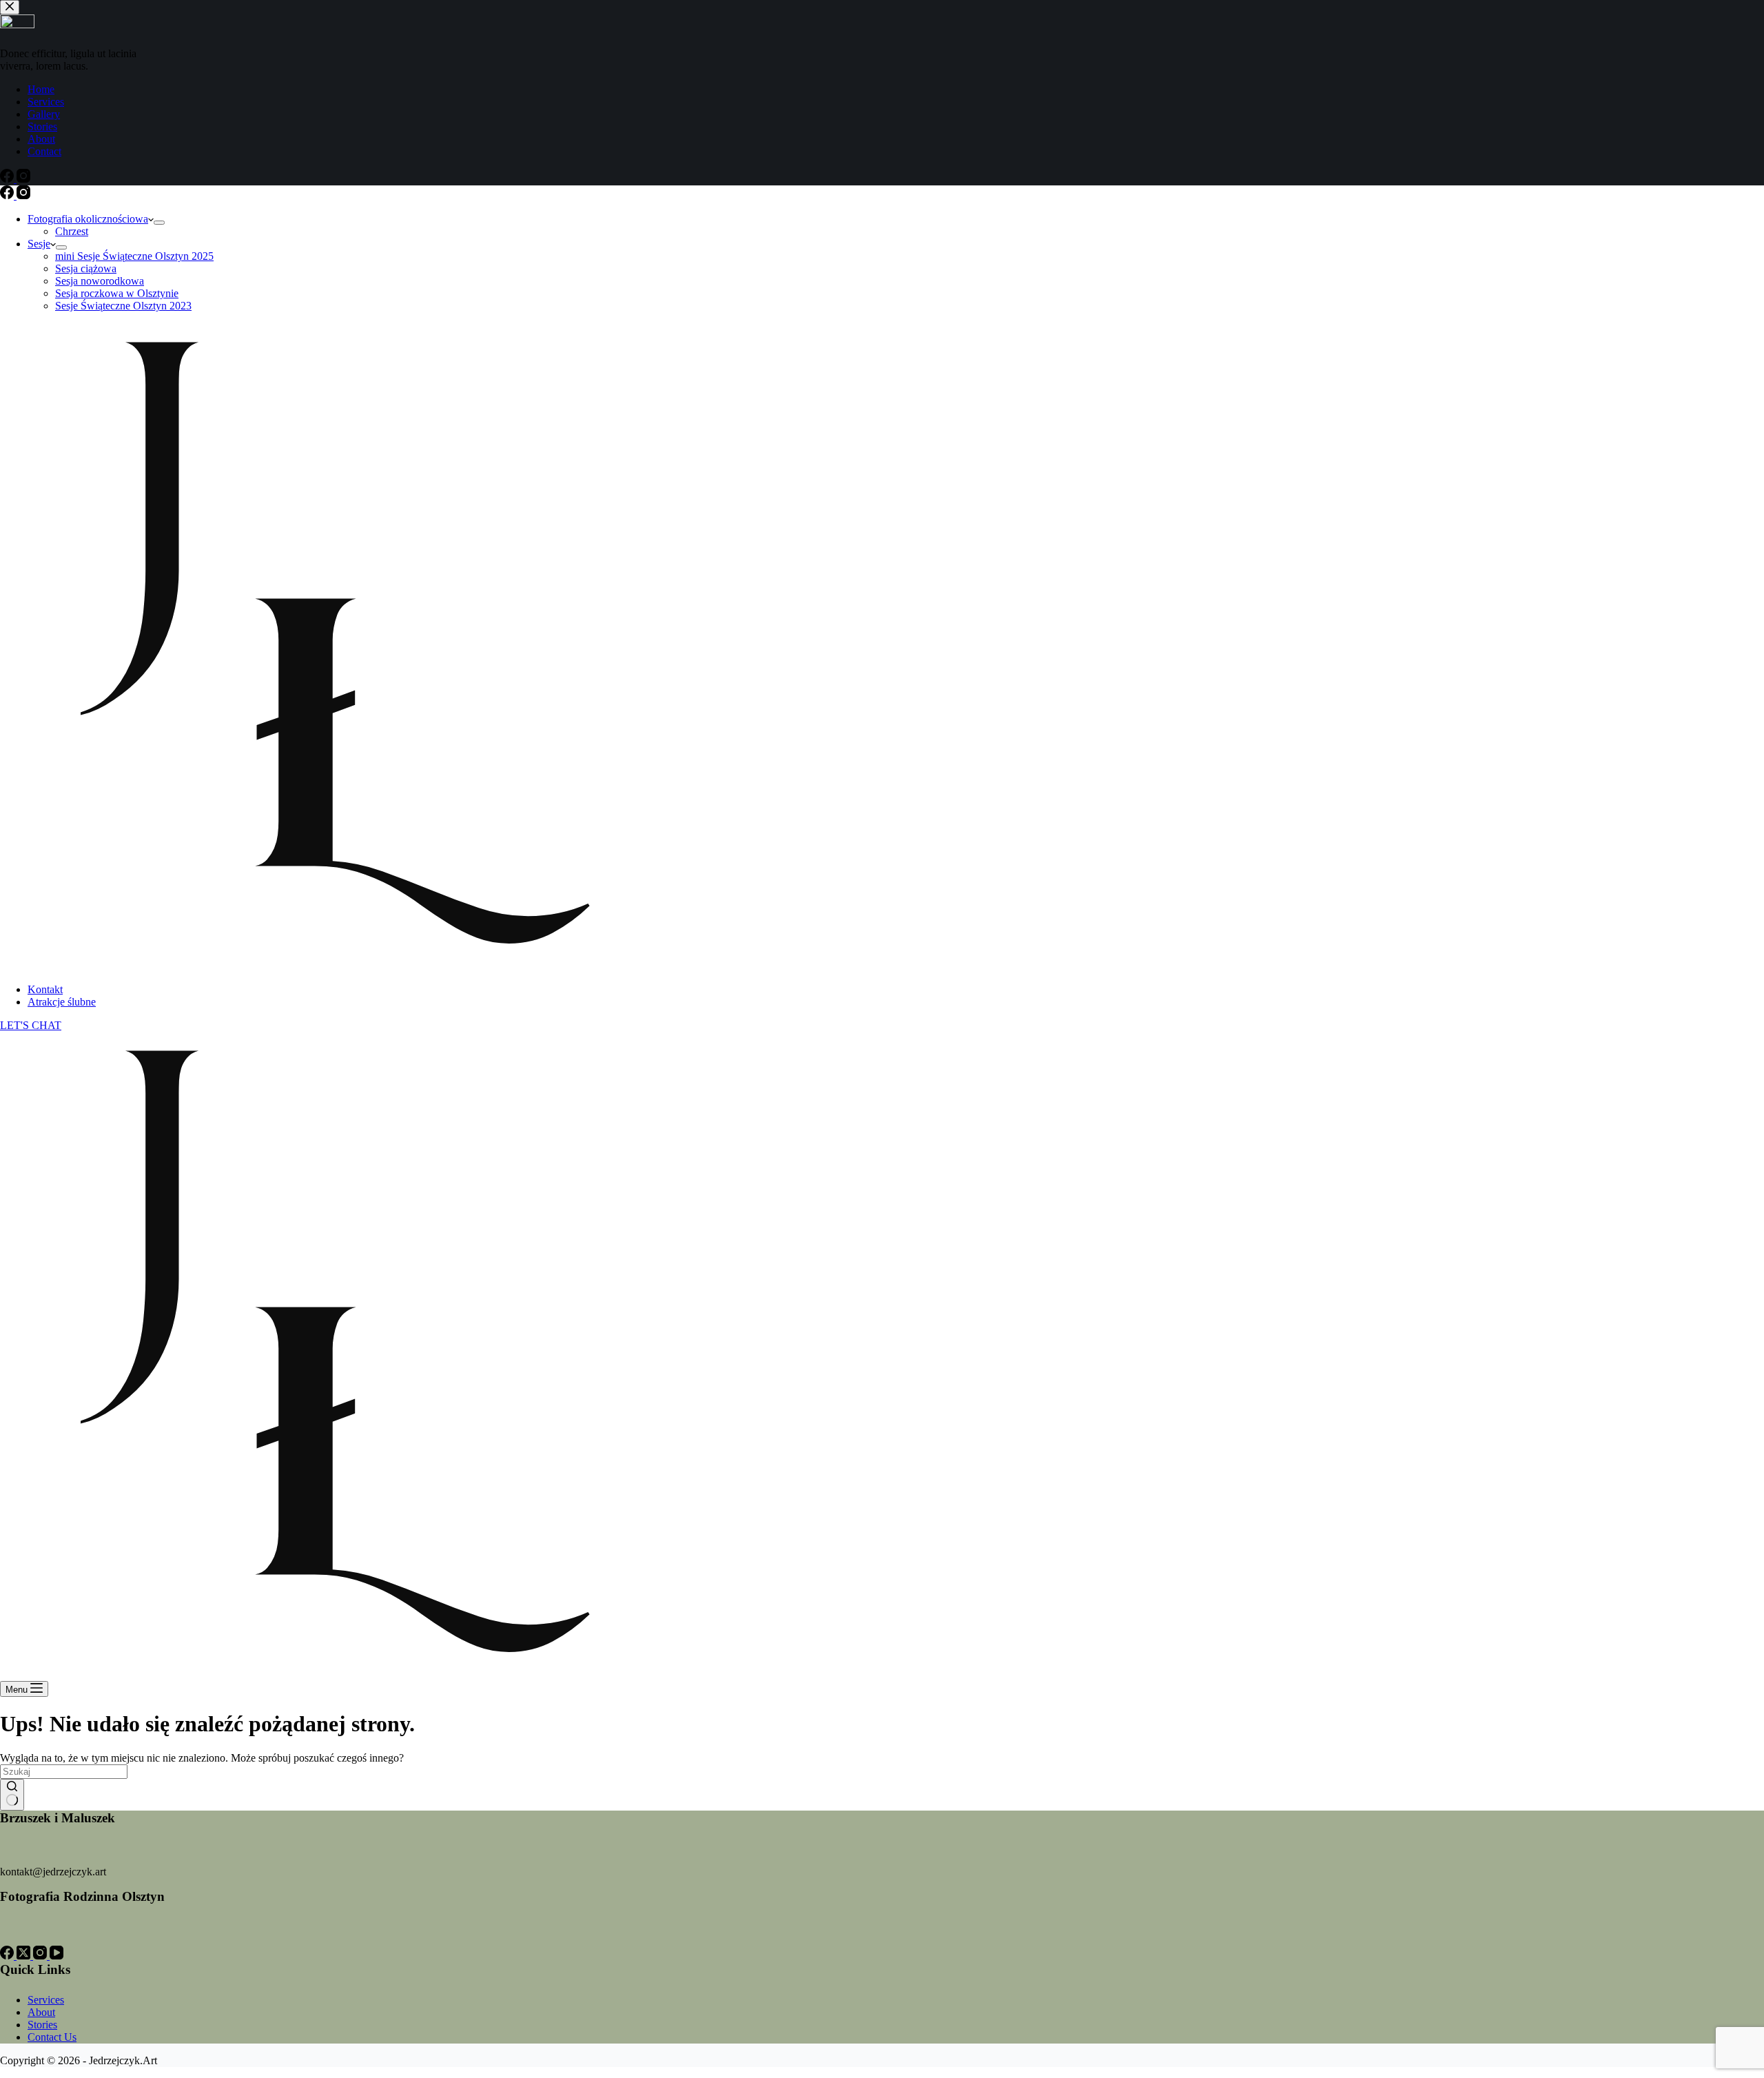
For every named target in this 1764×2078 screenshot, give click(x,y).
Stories (42, 2025)
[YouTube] (57, 1956)
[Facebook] (8, 195)
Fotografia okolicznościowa (88, 219)
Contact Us (52, 2037)
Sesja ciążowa (86, 268)
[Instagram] (23, 195)
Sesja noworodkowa (100, 281)
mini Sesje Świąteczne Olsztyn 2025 (134, 256)
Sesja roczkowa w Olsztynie (117, 293)
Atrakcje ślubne (62, 1002)
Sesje (39, 244)
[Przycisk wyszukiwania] (12, 1795)
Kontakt (45, 989)
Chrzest (72, 231)
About (41, 2012)
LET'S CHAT (31, 1025)
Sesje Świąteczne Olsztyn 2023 (123, 306)
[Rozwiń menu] (159, 223)
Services (46, 2000)
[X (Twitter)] (25, 1956)
